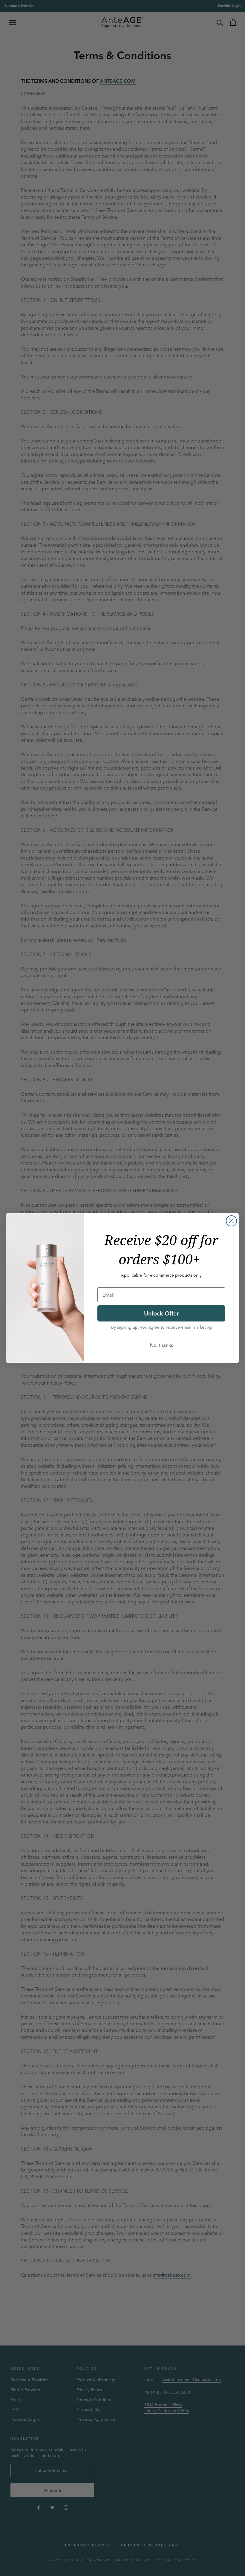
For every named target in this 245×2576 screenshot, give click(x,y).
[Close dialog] (231, 1221)
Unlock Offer (161, 1313)
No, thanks (161, 1345)
